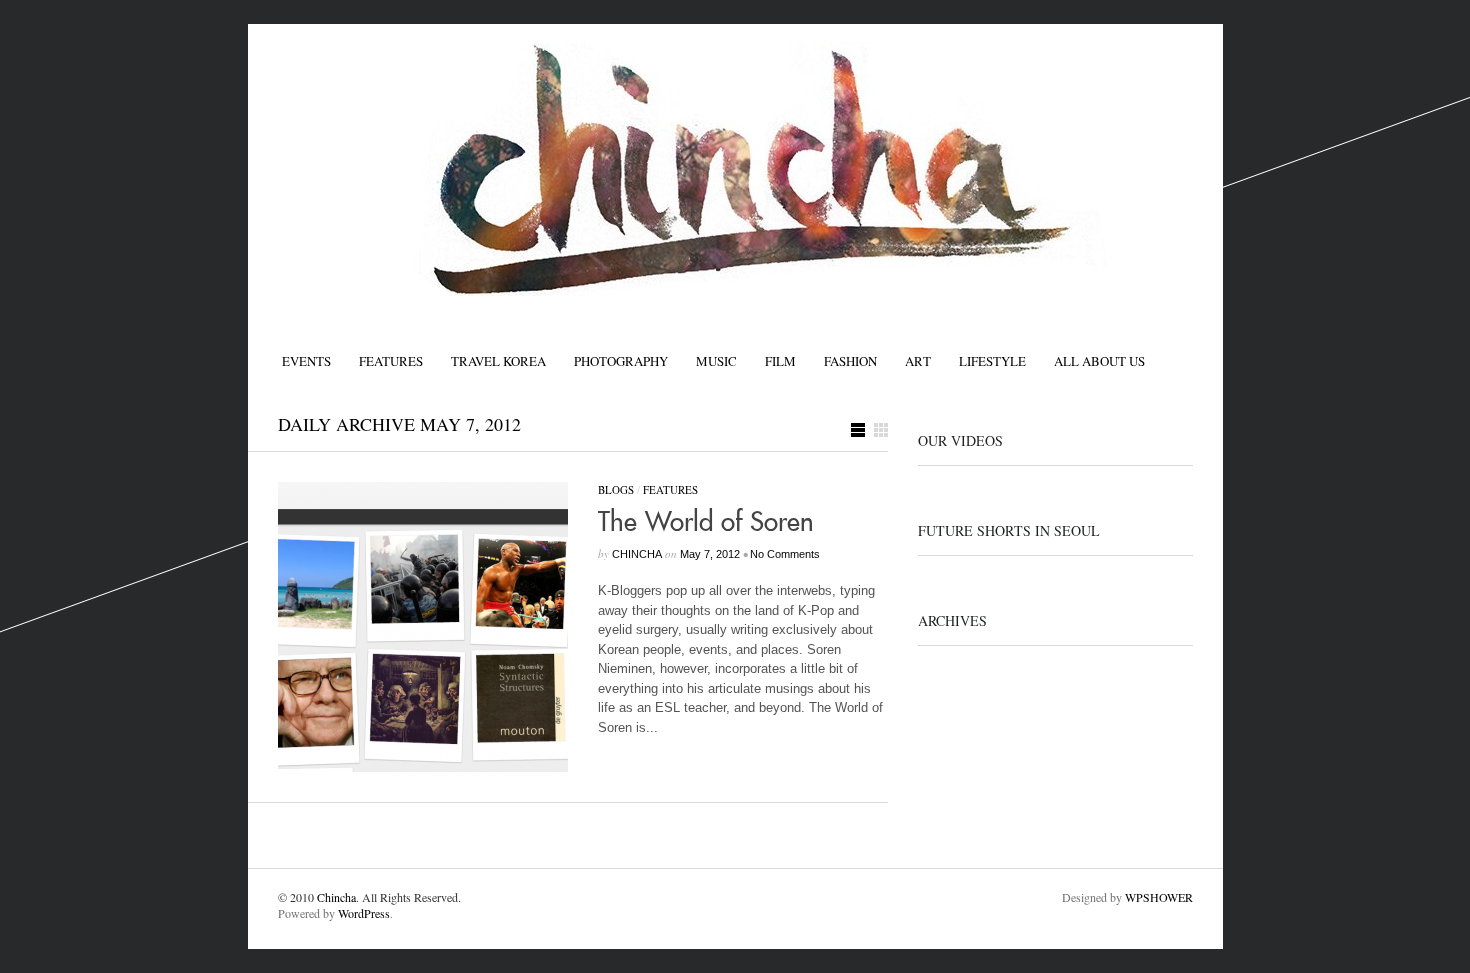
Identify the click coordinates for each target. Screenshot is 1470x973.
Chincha (336, 897)
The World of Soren (706, 523)
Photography (621, 361)
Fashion (850, 361)
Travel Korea (498, 361)
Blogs (616, 489)
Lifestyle (992, 361)
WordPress (364, 913)
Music (716, 361)
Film (780, 361)
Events (306, 361)
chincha (637, 554)
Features (391, 361)
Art (918, 361)
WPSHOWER (1159, 897)
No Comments (785, 554)
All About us (1099, 361)
